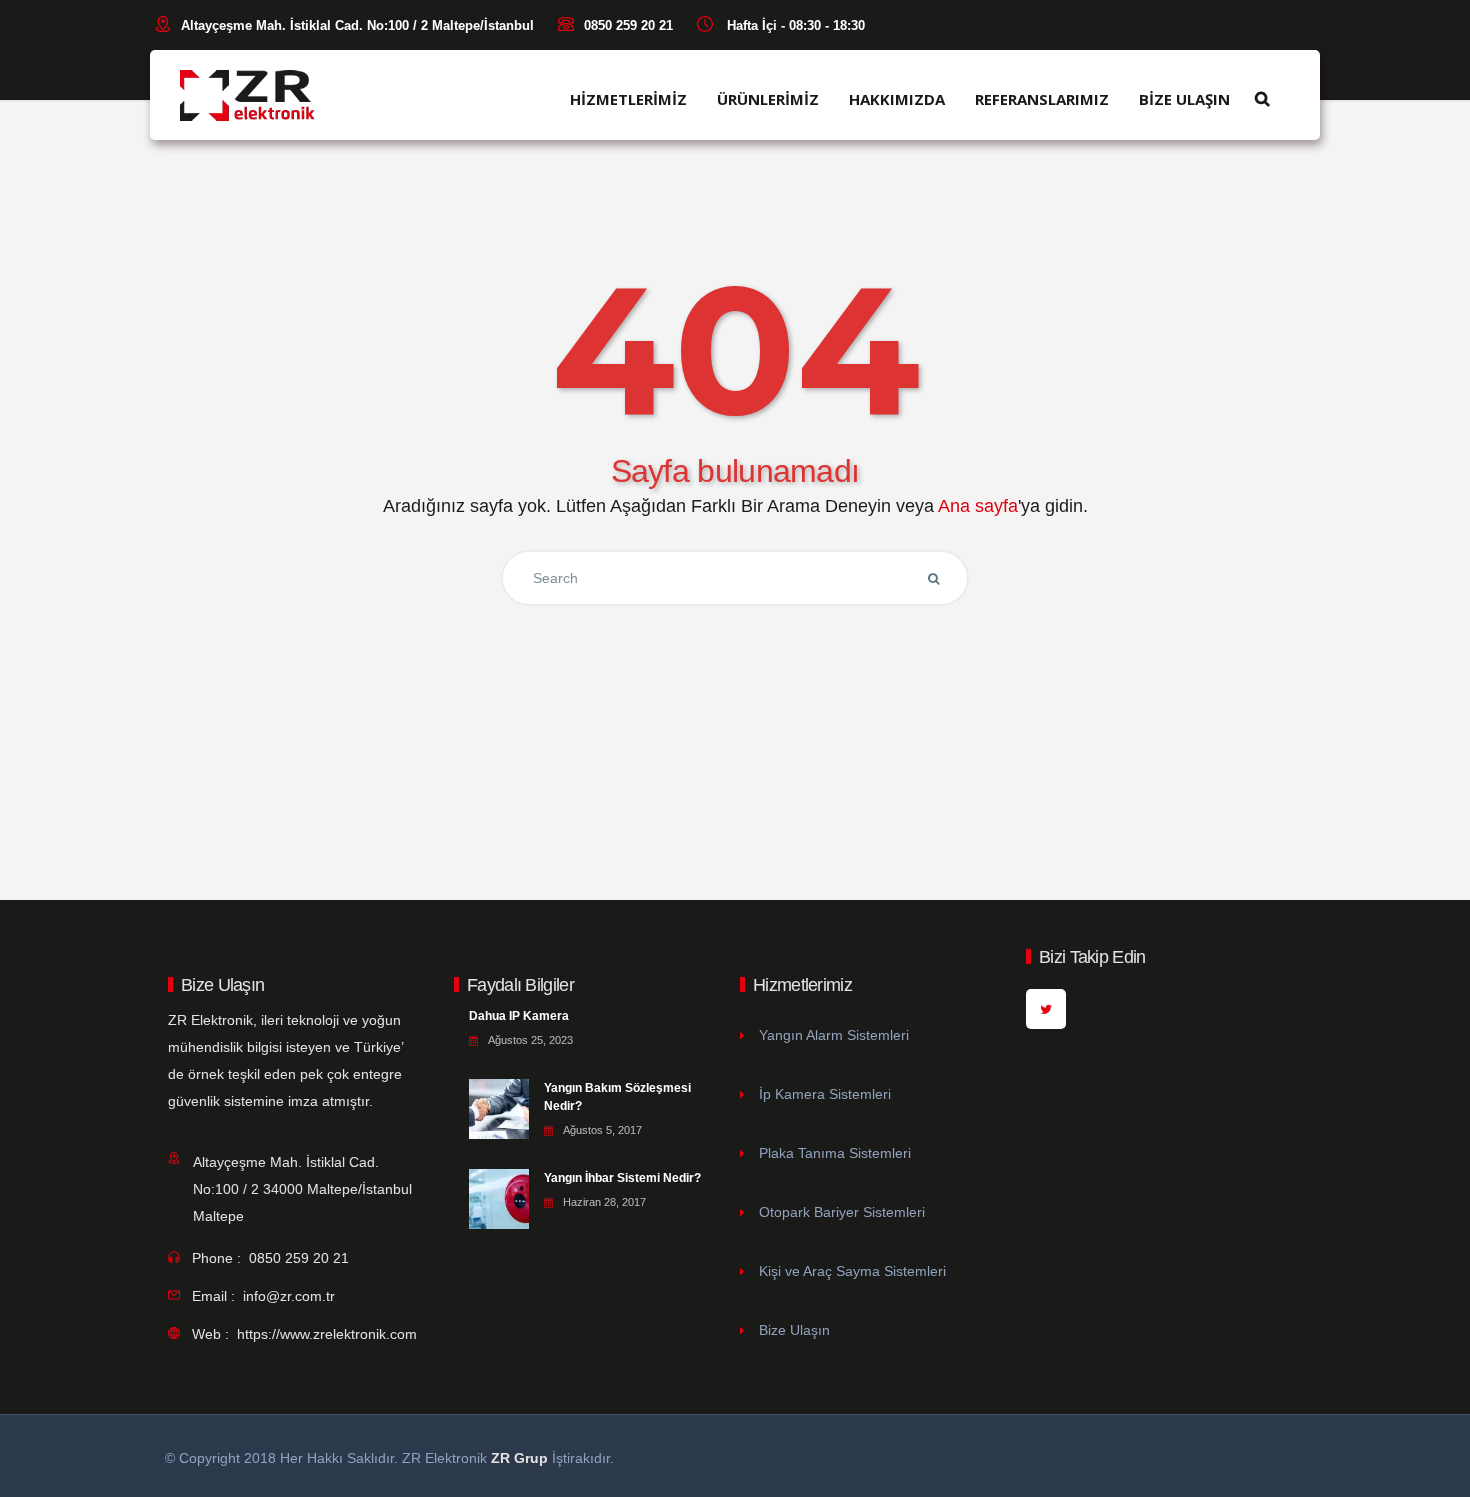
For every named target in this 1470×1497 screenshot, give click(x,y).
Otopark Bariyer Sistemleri (842, 1212)
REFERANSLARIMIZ (1042, 99)
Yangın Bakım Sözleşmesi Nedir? (617, 1097)
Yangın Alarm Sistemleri (834, 1035)
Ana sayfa (978, 506)
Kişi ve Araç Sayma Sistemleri (852, 1271)
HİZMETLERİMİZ (628, 99)
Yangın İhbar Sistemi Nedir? (622, 1178)
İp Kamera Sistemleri (825, 1094)
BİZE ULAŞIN (1184, 99)
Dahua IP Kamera (519, 1016)
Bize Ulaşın (794, 1330)
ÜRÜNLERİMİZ (768, 99)
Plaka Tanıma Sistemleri (835, 1153)
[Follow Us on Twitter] (1046, 1009)
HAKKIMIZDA (897, 99)
